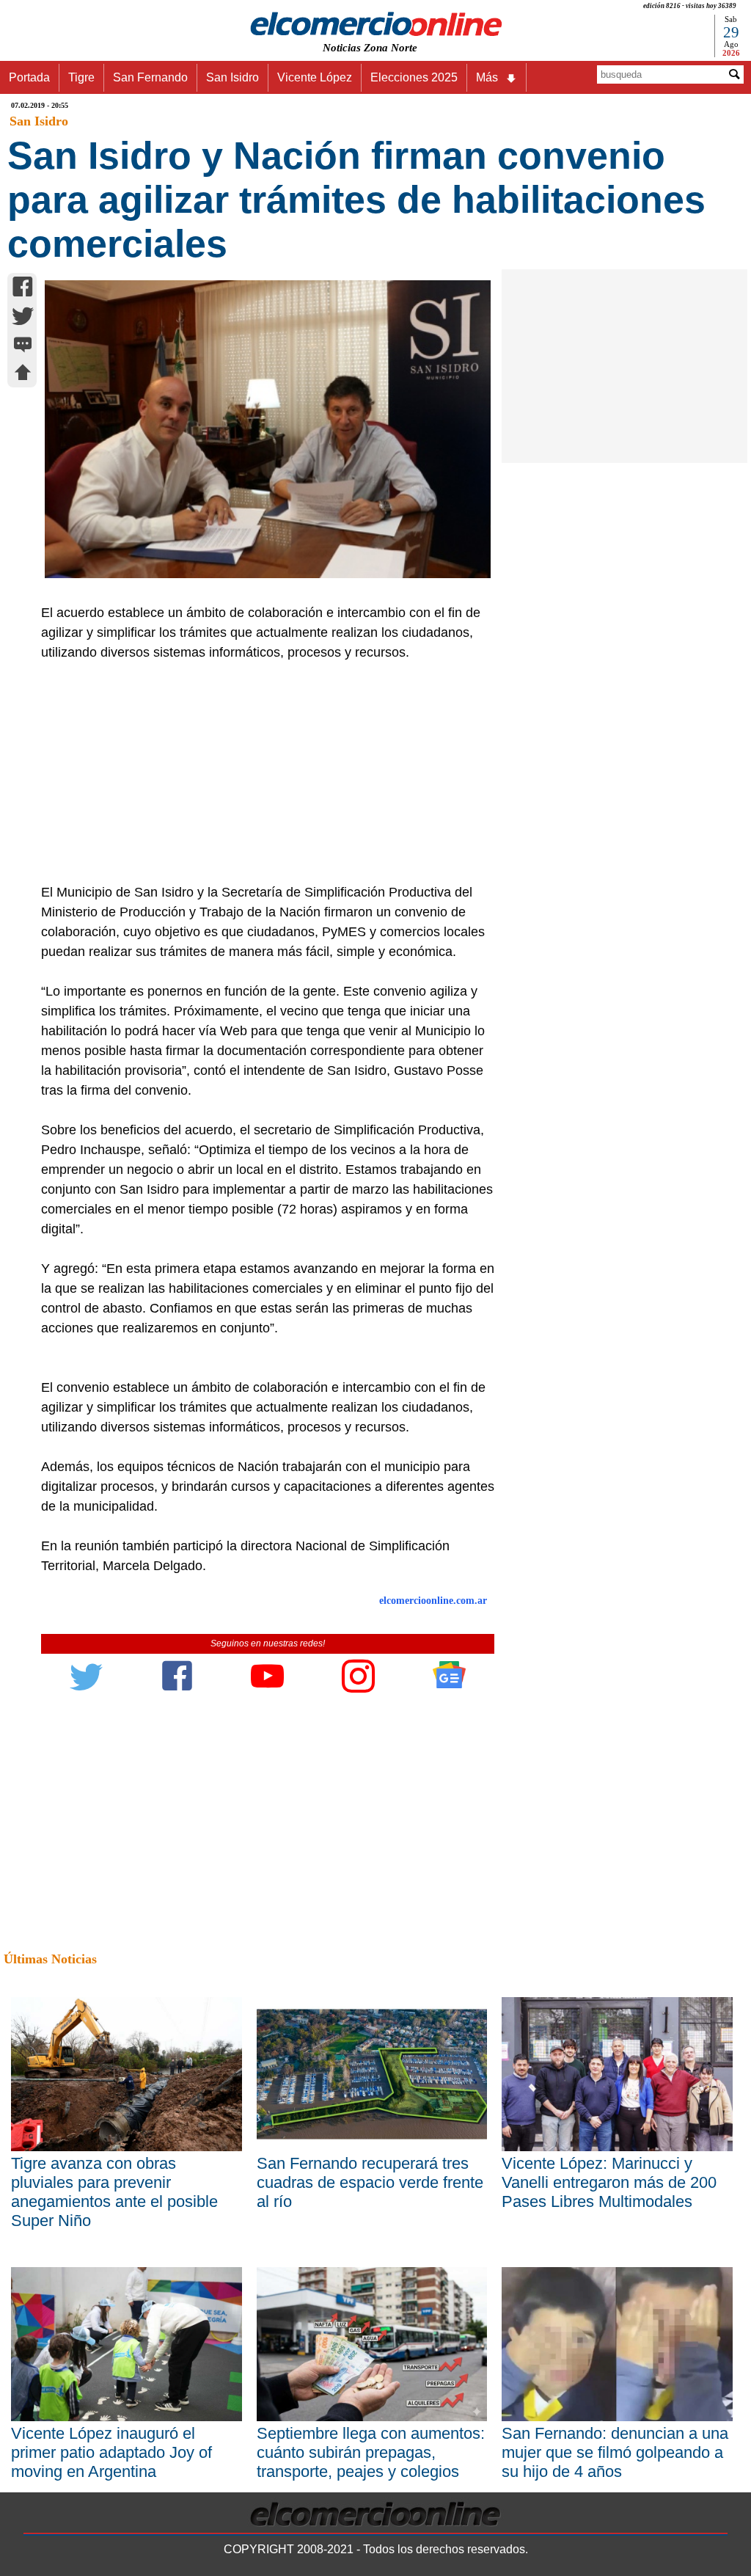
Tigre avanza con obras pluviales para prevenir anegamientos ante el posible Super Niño (114, 2192)
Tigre (81, 77)
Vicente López (315, 77)
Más (487, 77)
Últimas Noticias (50, 1959)
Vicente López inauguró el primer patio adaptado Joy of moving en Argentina (111, 2452)
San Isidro (232, 77)
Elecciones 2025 (414, 77)
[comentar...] (23, 346)
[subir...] (23, 375)
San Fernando (150, 77)
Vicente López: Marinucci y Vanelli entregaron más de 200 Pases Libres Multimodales (609, 2182)
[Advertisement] (261, 773)
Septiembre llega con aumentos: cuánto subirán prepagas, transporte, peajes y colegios (371, 2452)
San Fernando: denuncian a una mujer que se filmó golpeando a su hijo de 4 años (615, 2452)
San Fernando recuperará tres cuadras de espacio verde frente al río (370, 2182)
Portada (29, 77)
